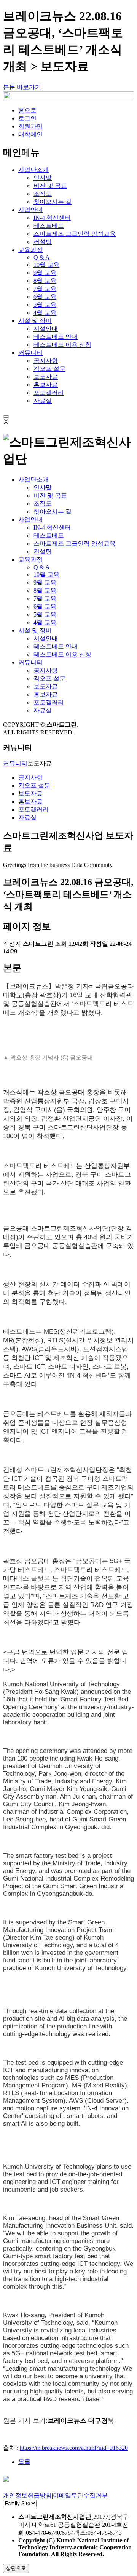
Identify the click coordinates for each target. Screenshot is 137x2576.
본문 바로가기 (22, 87)
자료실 (43, 401)
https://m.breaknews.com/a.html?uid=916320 (74, 2448)
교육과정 (30, 560)
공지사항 (46, 361)
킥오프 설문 (49, 369)
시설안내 (46, 329)
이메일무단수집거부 (80, 2495)
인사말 (43, 178)
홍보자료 (46, 385)
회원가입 (30, 126)
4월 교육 (45, 313)
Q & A (42, 257)
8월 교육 (45, 281)
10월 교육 (46, 265)
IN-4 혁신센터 (52, 218)
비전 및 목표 (50, 186)
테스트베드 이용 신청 (62, 345)
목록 (24, 2462)
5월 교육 (45, 305)
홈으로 (27, 110)
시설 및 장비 (35, 630)
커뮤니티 (30, 662)
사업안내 (30, 520)
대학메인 (30, 134)
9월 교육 (45, 273)
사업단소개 (33, 480)
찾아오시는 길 (53, 202)
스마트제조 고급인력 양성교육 (75, 234)
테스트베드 (49, 226)
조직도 (43, 194)
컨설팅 (43, 242)
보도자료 (46, 377)
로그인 (27, 118)
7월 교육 (45, 289)
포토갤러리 (49, 393)
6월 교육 (45, 297)
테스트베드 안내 (56, 337)
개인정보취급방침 (27, 2495)
